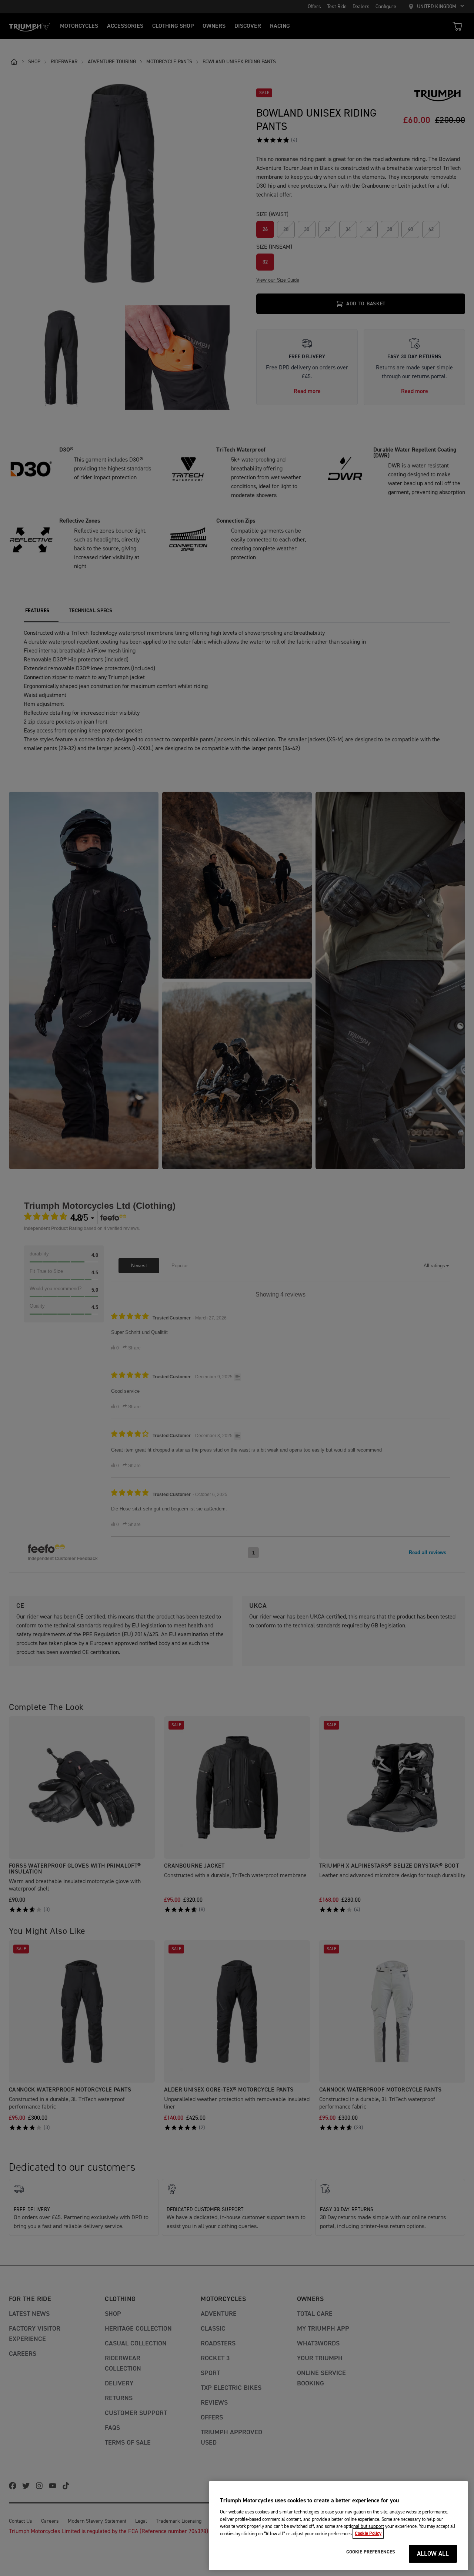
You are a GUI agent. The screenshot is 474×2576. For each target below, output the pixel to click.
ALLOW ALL (433, 2554)
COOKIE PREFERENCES (370, 2552)
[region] (338, 2526)
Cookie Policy (368, 2533)
